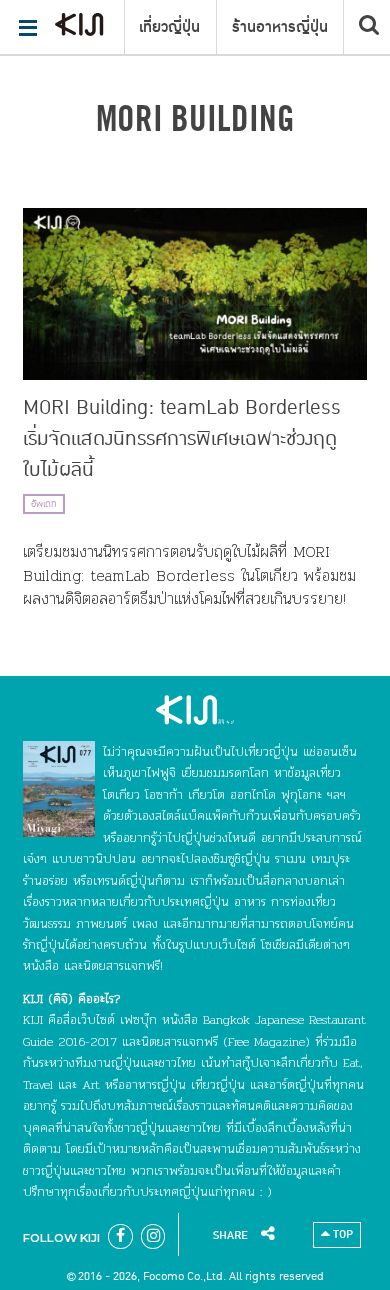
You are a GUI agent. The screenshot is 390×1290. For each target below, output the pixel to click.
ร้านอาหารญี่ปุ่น (280, 27)
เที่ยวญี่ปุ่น (169, 27)
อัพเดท (44, 504)
